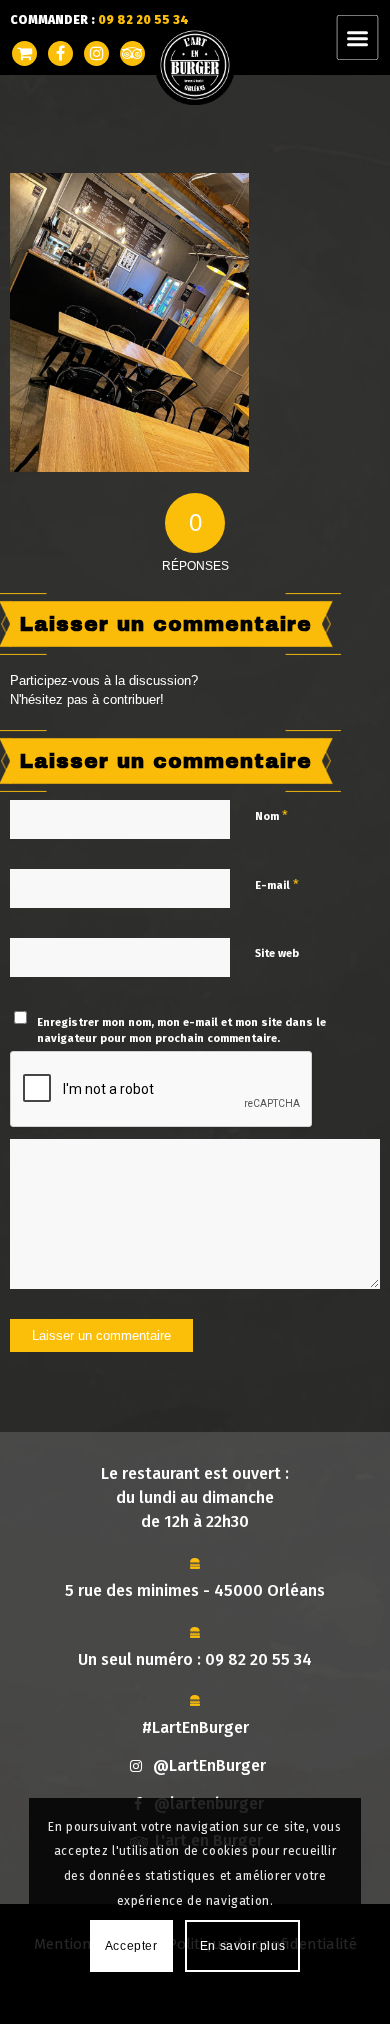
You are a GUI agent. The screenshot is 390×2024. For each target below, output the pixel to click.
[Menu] (369, 37)
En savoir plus (242, 1946)
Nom (271, 815)
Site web (277, 953)
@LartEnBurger (209, 1765)
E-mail (277, 884)
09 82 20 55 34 (258, 1659)
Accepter (131, 1946)
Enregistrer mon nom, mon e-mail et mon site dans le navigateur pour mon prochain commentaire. (181, 1031)
